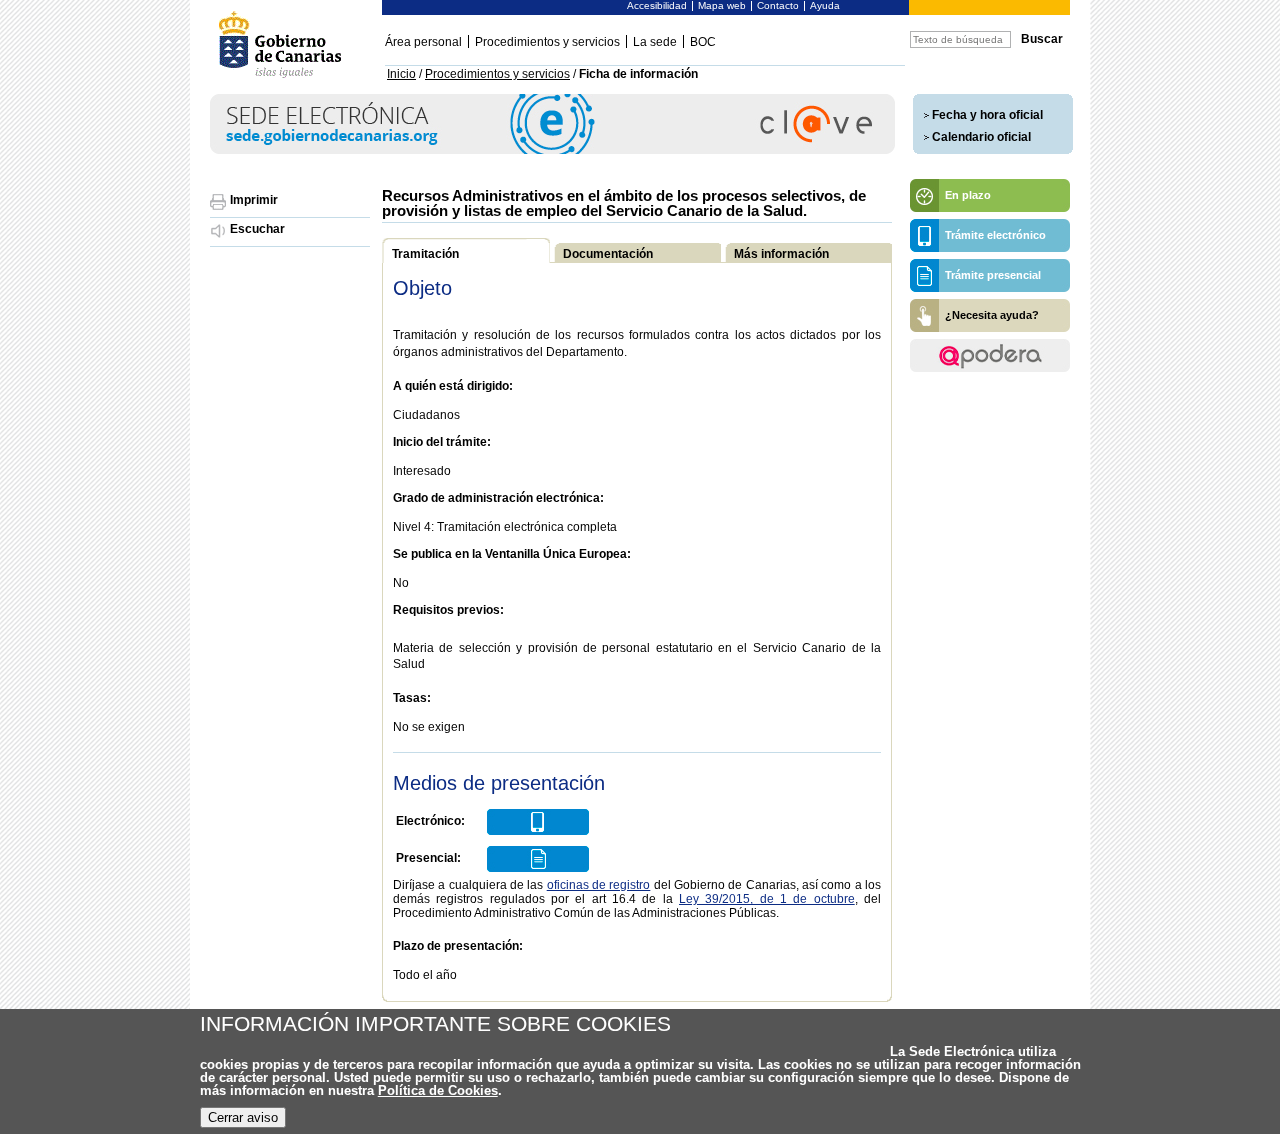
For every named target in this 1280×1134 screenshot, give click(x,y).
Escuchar (257, 229)
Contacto (778, 5)
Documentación (608, 254)
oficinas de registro (599, 885)
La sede (655, 42)
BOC (703, 42)
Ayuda (825, 5)
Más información (781, 254)
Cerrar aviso (243, 1117)
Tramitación (425, 254)
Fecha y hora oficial (987, 115)
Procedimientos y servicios (547, 42)
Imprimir (254, 200)
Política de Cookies (438, 1090)
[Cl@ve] (552, 150)
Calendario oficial (981, 137)
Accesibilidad (657, 5)
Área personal (423, 42)
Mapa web (722, 5)
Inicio (401, 74)
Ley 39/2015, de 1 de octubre (767, 899)
